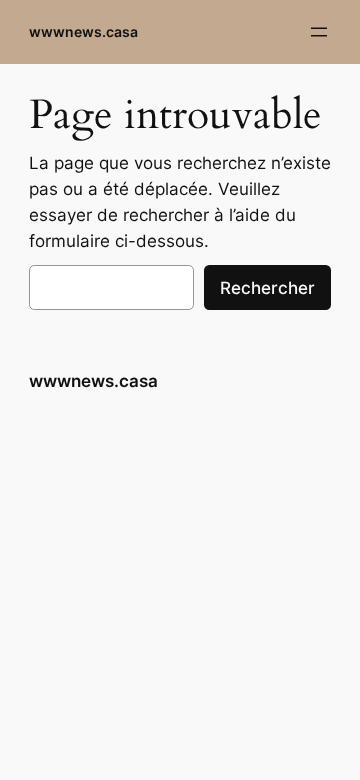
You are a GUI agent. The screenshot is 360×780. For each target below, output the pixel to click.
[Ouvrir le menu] (319, 32)
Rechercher (267, 288)
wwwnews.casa (83, 31)
